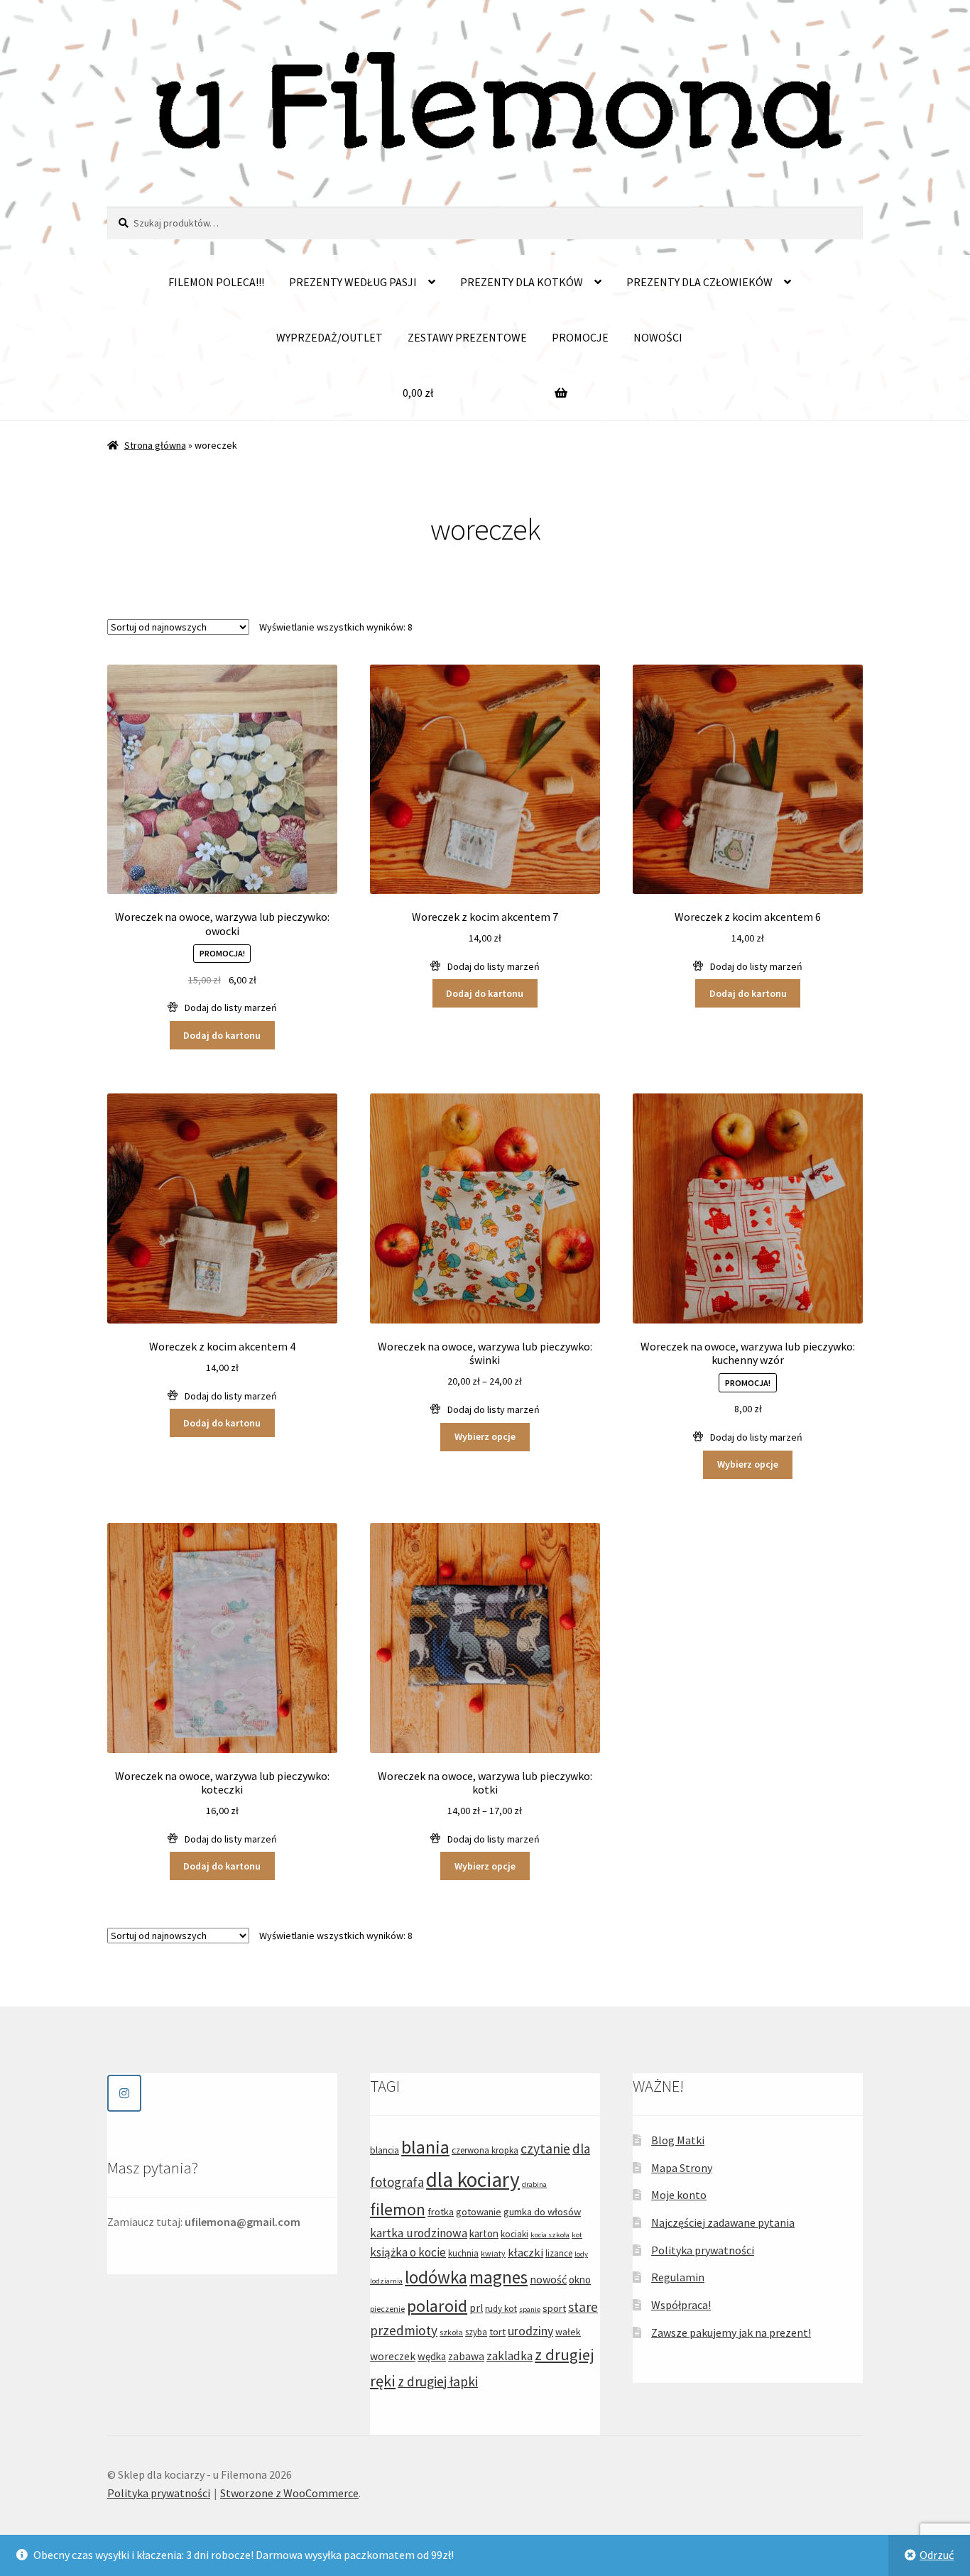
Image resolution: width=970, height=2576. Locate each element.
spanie (530, 2309)
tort (497, 2332)
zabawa (466, 2356)
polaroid (437, 2306)
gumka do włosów (542, 2212)
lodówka (436, 2277)
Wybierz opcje (485, 1436)
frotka (441, 2212)
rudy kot (501, 2309)
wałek (568, 2332)
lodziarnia (386, 2281)
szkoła (451, 2332)
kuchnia (463, 2253)
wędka (432, 2356)
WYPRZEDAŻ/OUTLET (329, 337)
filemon (398, 2209)
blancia (385, 2150)
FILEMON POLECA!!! (216, 282)
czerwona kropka (485, 2150)
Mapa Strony (682, 2168)
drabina (534, 2184)
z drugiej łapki (438, 2381)
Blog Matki (678, 2140)
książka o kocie (408, 2252)
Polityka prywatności (703, 2250)
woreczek (393, 2356)
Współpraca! (681, 2305)
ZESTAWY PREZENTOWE (467, 337)
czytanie (545, 2149)
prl (476, 2308)
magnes (498, 2277)
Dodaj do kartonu (222, 1035)
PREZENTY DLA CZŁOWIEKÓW (699, 282)
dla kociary (473, 2179)
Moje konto (679, 2195)
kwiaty (493, 2253)
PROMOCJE (580, 337)
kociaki (514, 2234)
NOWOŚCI (658, 337)
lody (581, 2254)
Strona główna (155, 445)
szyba (476, 2332)
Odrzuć (937, 2555)
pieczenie (387, 2309)
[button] (222, 1008)
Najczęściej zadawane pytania (723, 2222)
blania (425, 2147)
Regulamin (678, 2277)
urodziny (530, 2331)
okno (580, 2280)
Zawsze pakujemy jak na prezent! (731, 2332)
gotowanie (479, 2212)
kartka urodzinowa (419, 2233)
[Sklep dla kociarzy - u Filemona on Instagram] (124, 2093)
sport (554, 2308)
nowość (548, 2279)
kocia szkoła (550, 2235)
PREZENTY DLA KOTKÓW (522, 282)
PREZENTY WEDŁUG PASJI (353, 282)
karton (484, 2233)
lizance (559, 2253)
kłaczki (525, 2252)
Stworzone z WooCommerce (289, 2493)
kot (577, 2235)
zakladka (509, 2356)
